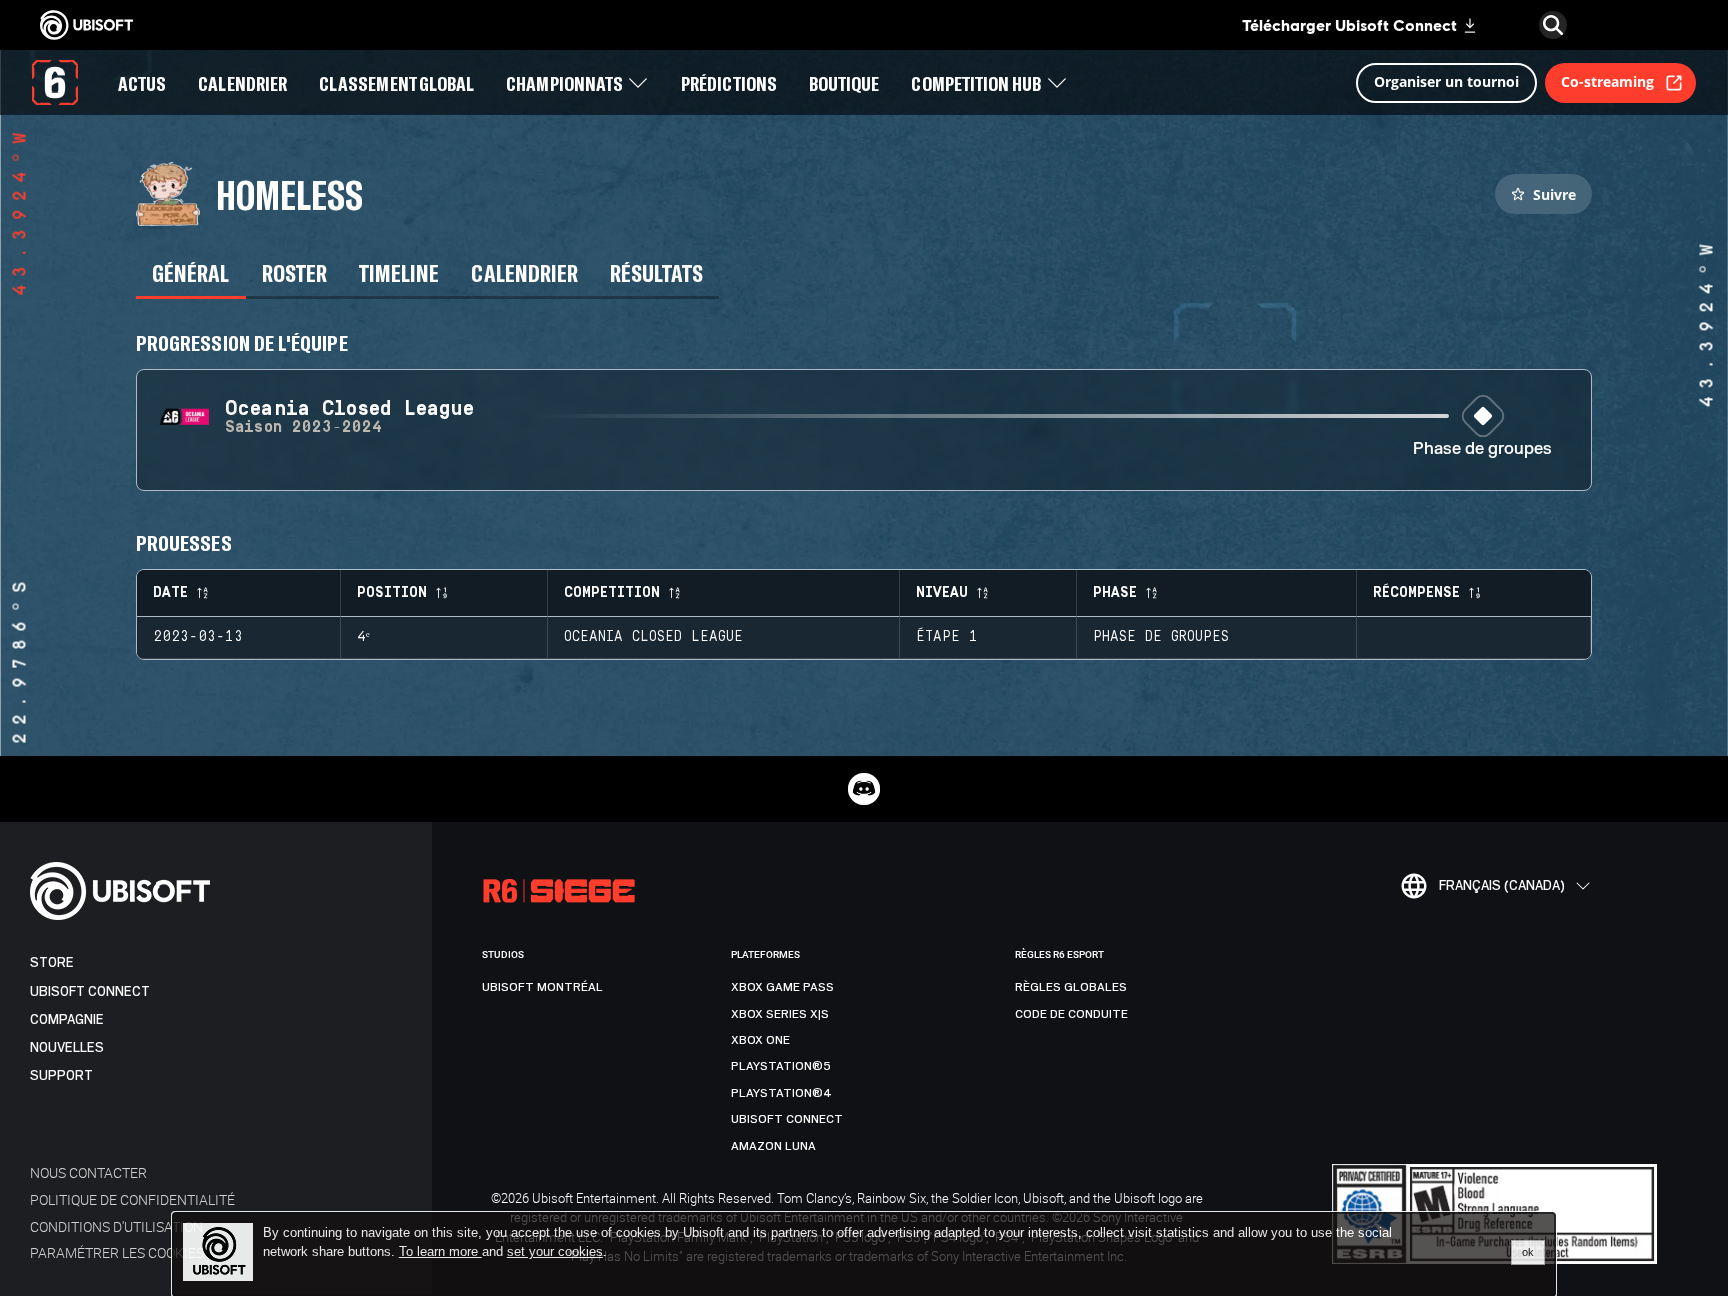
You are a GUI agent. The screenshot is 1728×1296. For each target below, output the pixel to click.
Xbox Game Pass (782, 987)
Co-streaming (1607, 81)
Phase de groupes (1482, 449)
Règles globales (1071, 987)
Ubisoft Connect (90, 991)
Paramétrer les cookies (117, 1252)
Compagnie (67, 1019)
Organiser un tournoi (1446, 81)
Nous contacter (88, 1172)
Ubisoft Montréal (542, 987)
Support (61, 1075)
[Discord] (864, 789)
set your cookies (555, 1252)
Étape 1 (947, 637)
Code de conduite (1071, 1014)
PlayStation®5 (781, 1066)
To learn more (440, 1251)
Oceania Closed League (653, 637)
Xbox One (760, 1040)
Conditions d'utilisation (116, 1226)
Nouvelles (67, 1047)
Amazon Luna (773, 1146)
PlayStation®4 (781, 1093)
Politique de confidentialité (132, 1199)
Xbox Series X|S (780, 1014)
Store (52, 962)
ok (1528, 1252)
